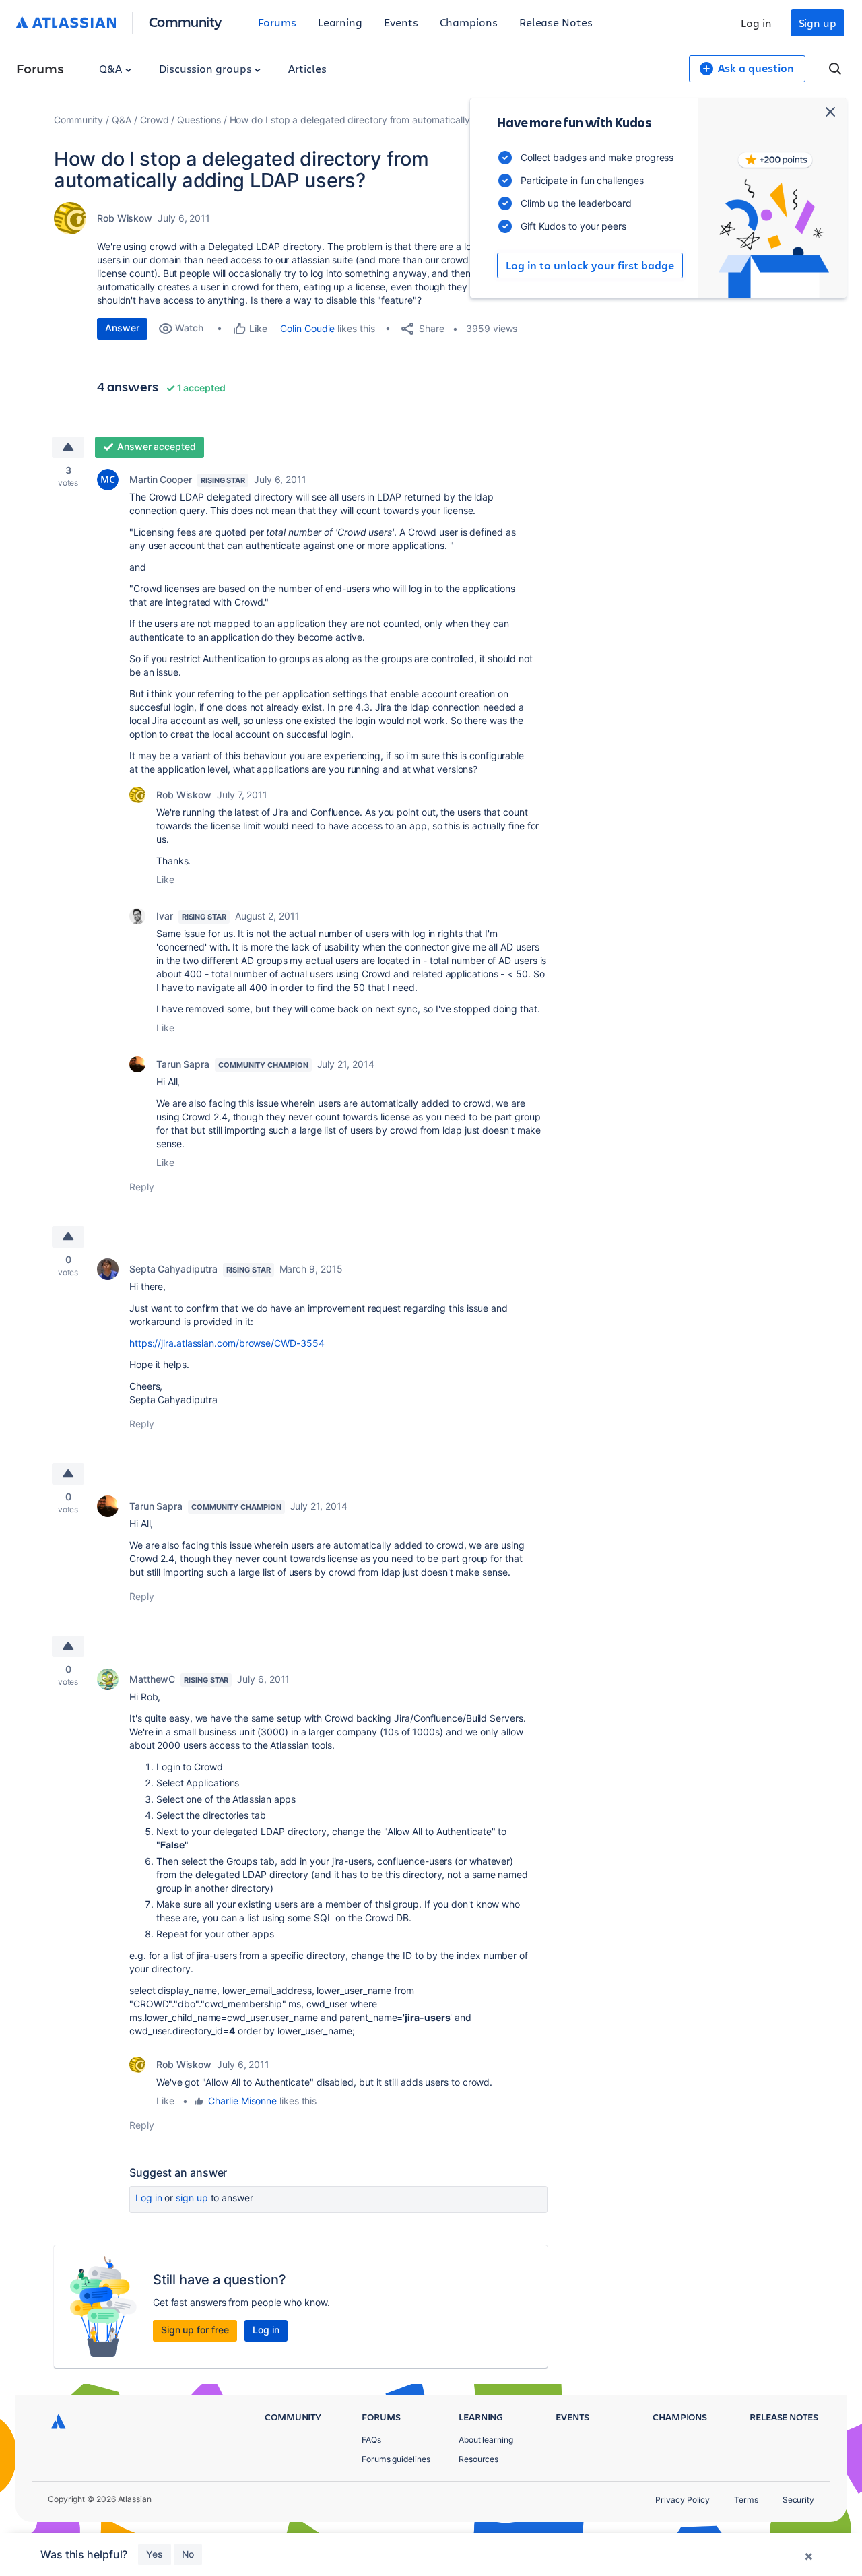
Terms (746, 2500)
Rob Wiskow (125, 218)
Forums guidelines (396, 2459)
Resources (478, 2459)
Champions (469, 22)
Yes (155, 2554)
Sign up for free (195, 2330)
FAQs (371, 2440)
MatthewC (152, 1679)
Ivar (165, 916)
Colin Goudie (307, 328)
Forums (277, 22)
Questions (199, 120)
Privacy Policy (683, 2500)
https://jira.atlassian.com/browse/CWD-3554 (227, 1343)
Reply (142, 1187)
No (188, 2554)
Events (401, 22)
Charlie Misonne (242, 2101)
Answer (122, 328)
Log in (756, 23)
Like (165, 879)
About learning (486, 2440)
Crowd (155, 120)
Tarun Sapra (183, 1064)
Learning (340, 22)
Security (798, 2500)
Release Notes (556, 22)
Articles (307, 68)
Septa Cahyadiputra (173, 1269)
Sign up (818, 23)
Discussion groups (207, 68)
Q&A (112, 68)
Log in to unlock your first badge (590, 265)
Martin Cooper (161, 479)
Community (186, 21)
